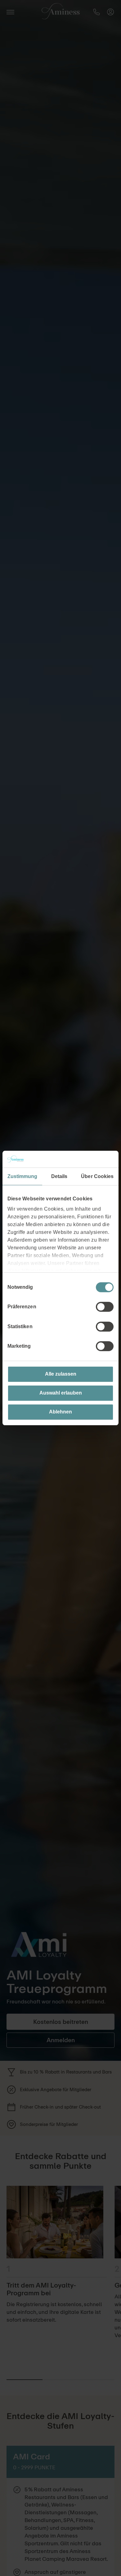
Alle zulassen (61, 1374)
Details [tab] (59, 1176)
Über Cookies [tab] (97, 1176)
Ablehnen (60, 1412)
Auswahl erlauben (61, 1393)
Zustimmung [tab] (22, 1176)
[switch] (105, 1307)
